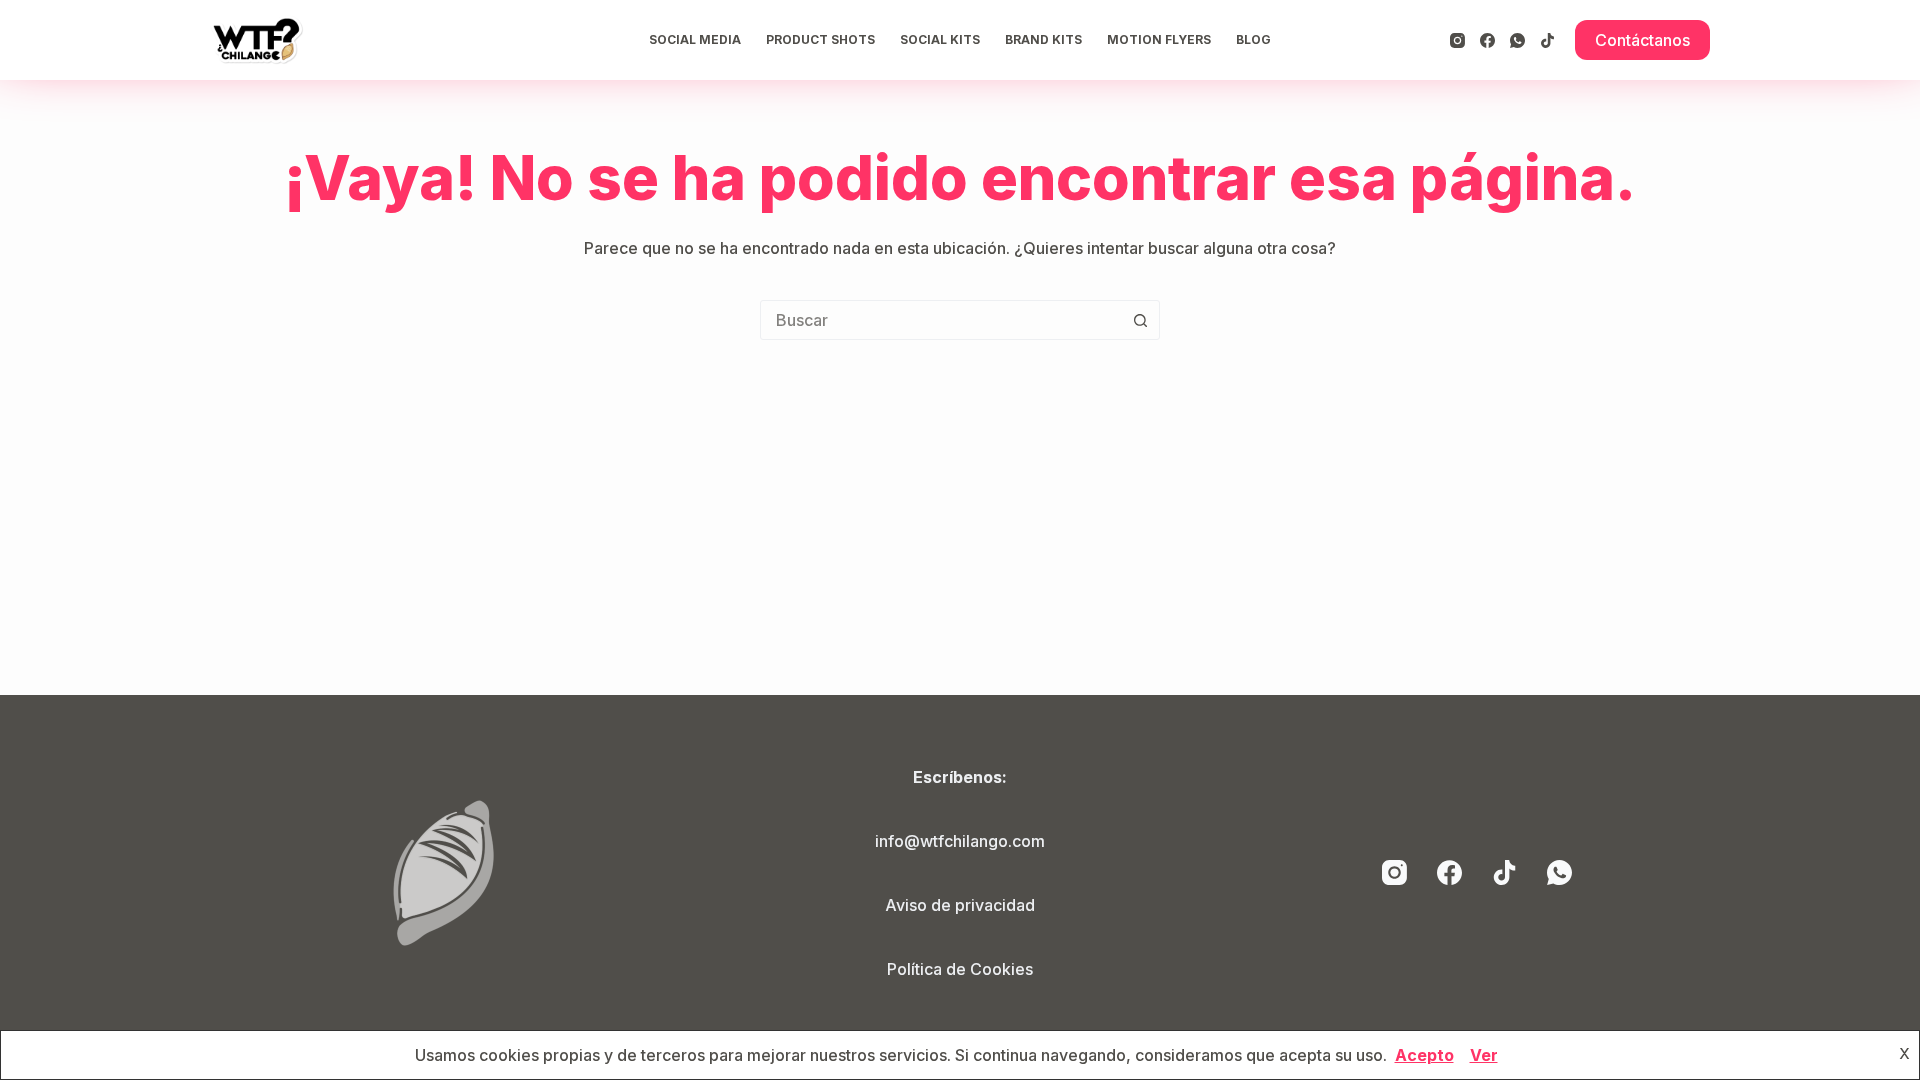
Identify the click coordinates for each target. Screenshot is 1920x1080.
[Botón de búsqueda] (1140, 320)
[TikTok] (1547, 40)
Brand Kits (1043, 39)
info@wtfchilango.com (960, 841)
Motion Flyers (1159, 39)
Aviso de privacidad (960, 905)
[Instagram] (1457, 40)
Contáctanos (1642, 40)
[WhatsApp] (1517, 40)
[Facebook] (1487, 40)
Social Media (695, 39)
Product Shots (820, 39)
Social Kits (940, 39)
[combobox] (941, 320)
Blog (1253, 39)
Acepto (1424, 1055)
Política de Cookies (960, 969)
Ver (1484, 1055)
